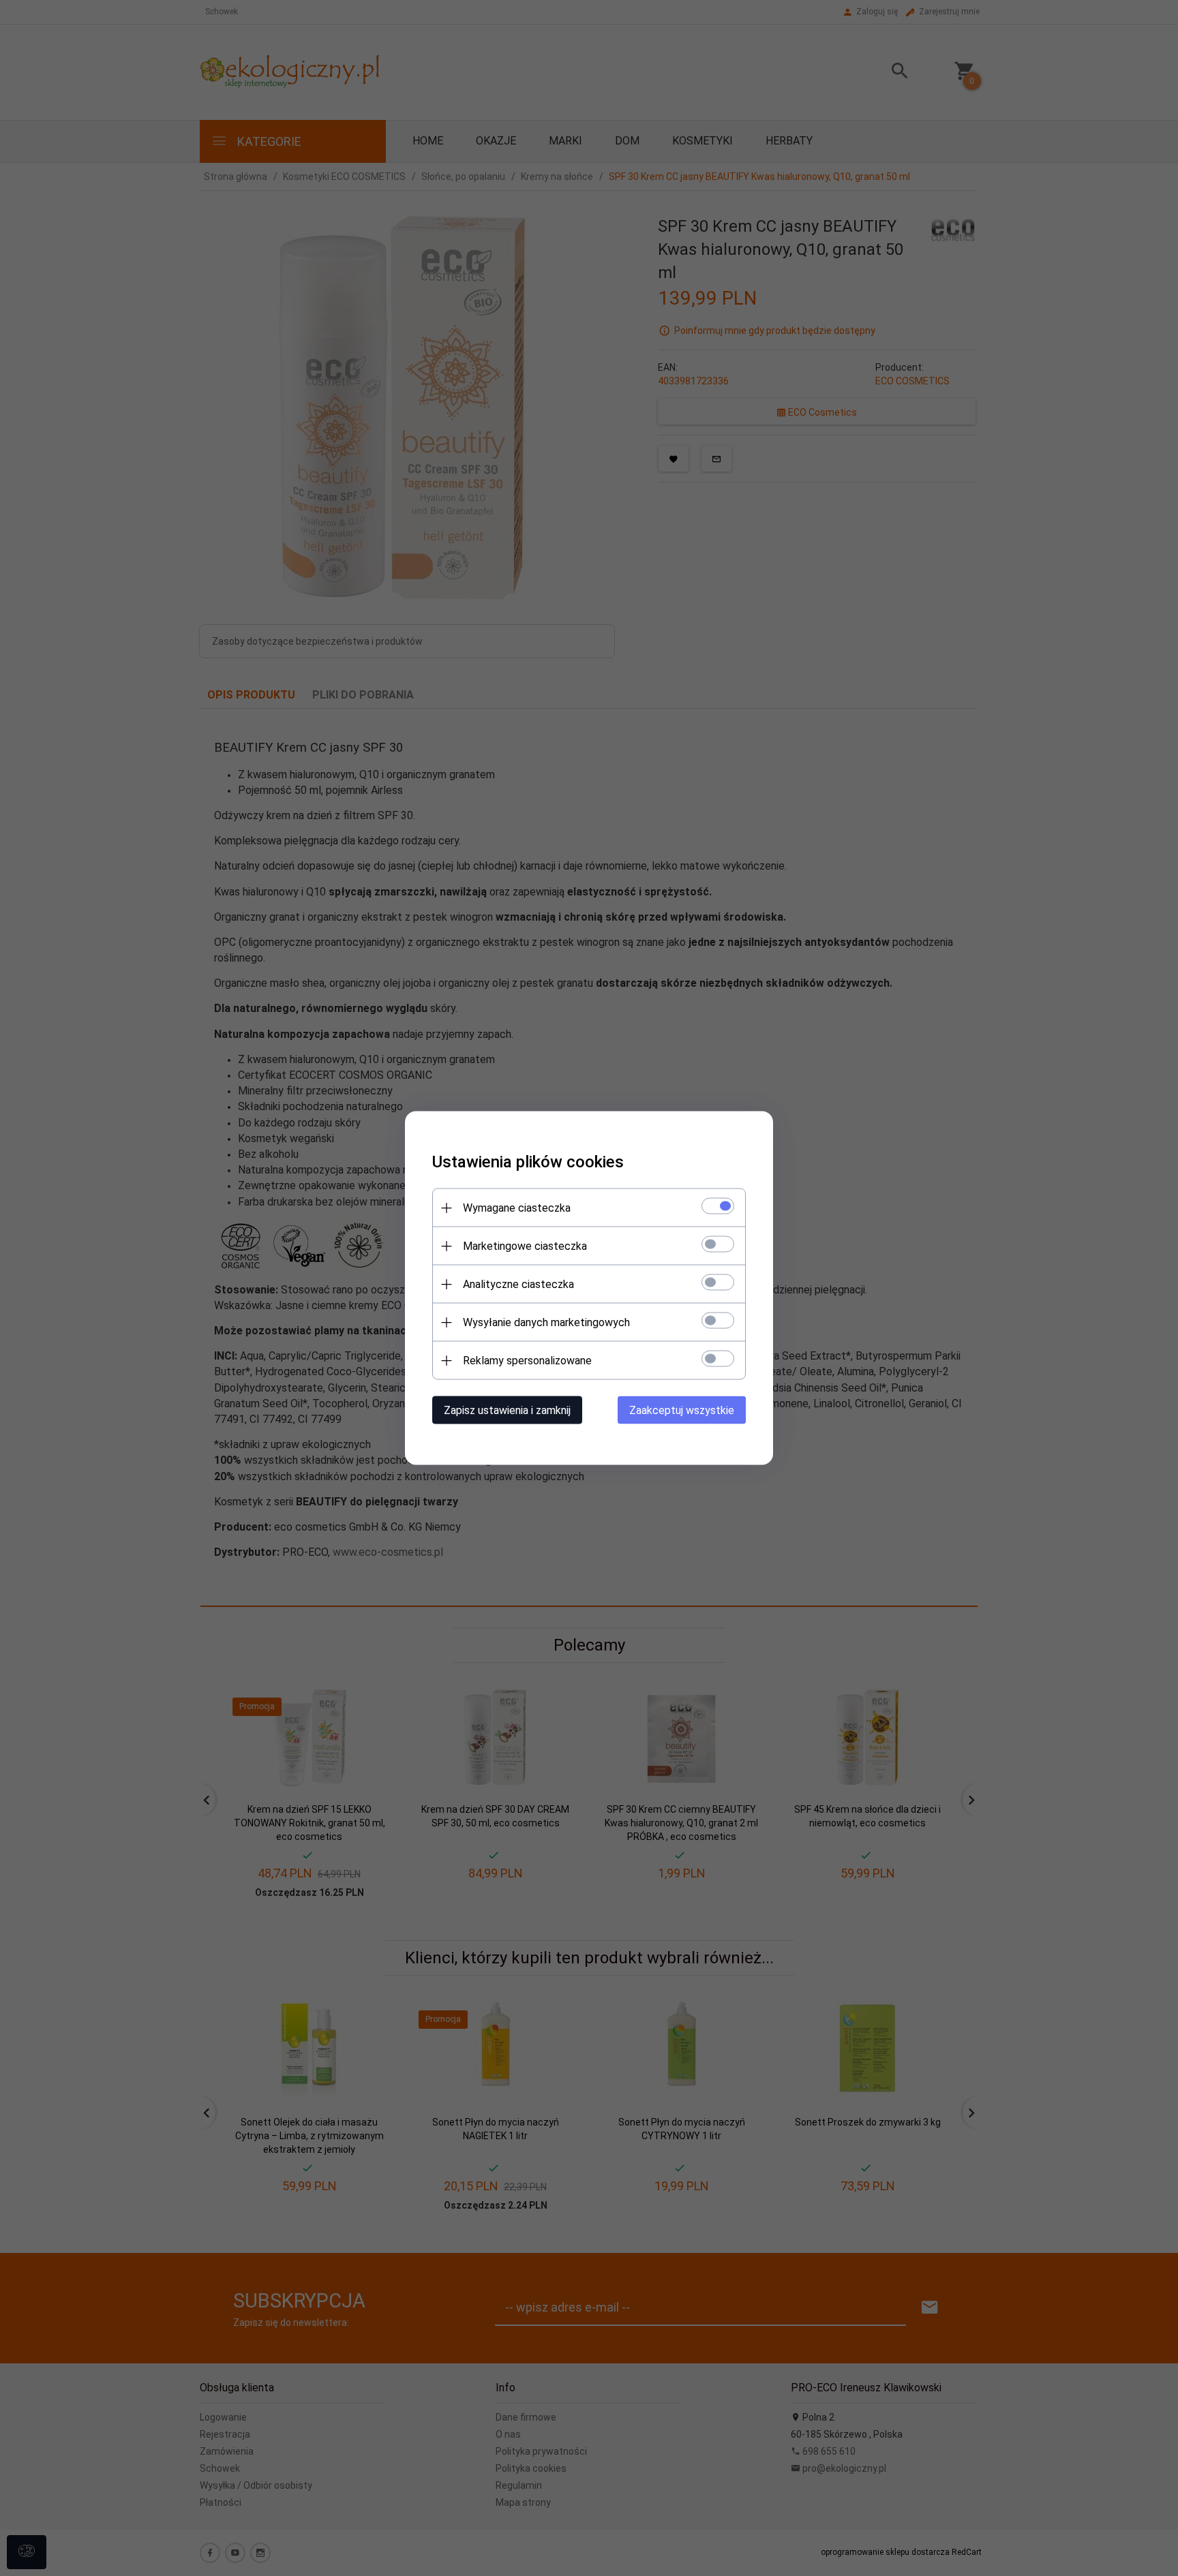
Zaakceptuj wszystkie (682, 1410)
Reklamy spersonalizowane (527, 1361)
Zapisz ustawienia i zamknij (507, 1410)
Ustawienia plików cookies (528, 1162)
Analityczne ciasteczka (518, 1284)
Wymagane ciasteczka (517, 1208)
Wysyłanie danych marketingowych (546, 1322)
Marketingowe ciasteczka (525, 1246)
